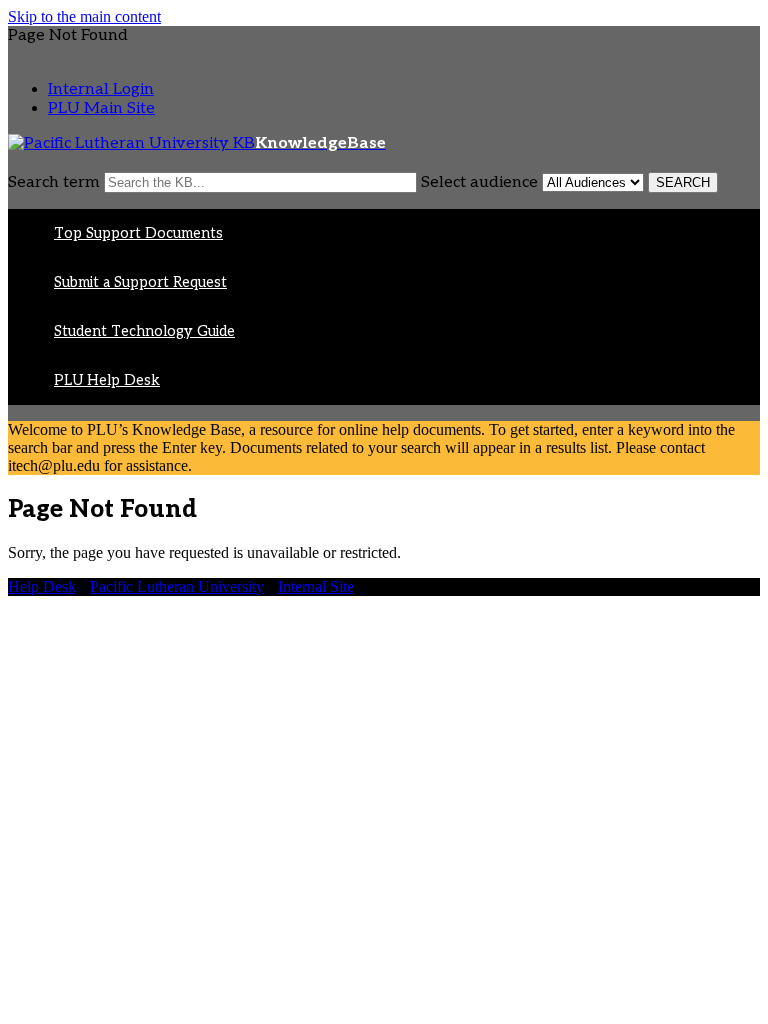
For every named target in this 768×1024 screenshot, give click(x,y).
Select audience (479, 182)
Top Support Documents (138, 233)
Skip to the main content (84, 16)
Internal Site (316, 586)
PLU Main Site (101, 108)
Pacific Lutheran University (177, 586)
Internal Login (101, 89)
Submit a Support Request (140, 282)
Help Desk (42, 586)
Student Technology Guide (144, 331)
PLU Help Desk (107, 380)
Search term (54, 182)
